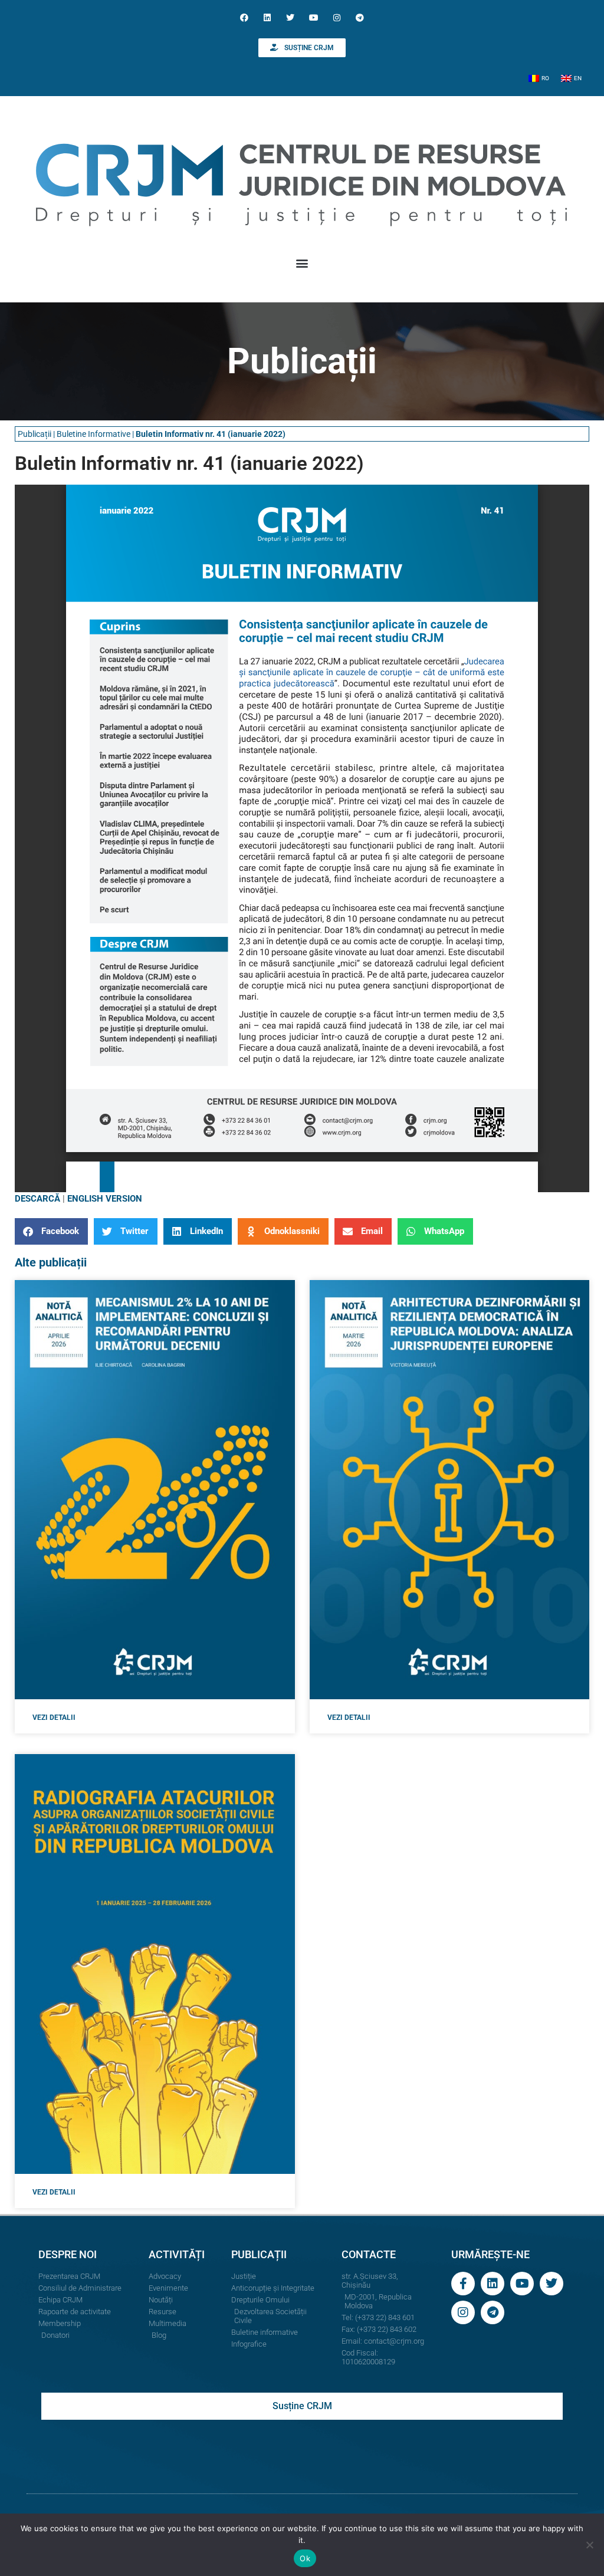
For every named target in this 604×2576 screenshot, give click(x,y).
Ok (305, 2558)
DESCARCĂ (37, 1199)
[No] (589, 2545)
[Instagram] (337, 17)
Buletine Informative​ (93, 434)
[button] (302, 263)
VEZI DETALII (54, 1718)
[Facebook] (244, 17)
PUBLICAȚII (259, 2254)
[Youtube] (314, 17)
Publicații (35, 434)
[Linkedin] (267, 17)
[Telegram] (360, 17)
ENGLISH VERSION (105, 1199)
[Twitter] (290, 17)
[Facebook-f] (463, 2284)
